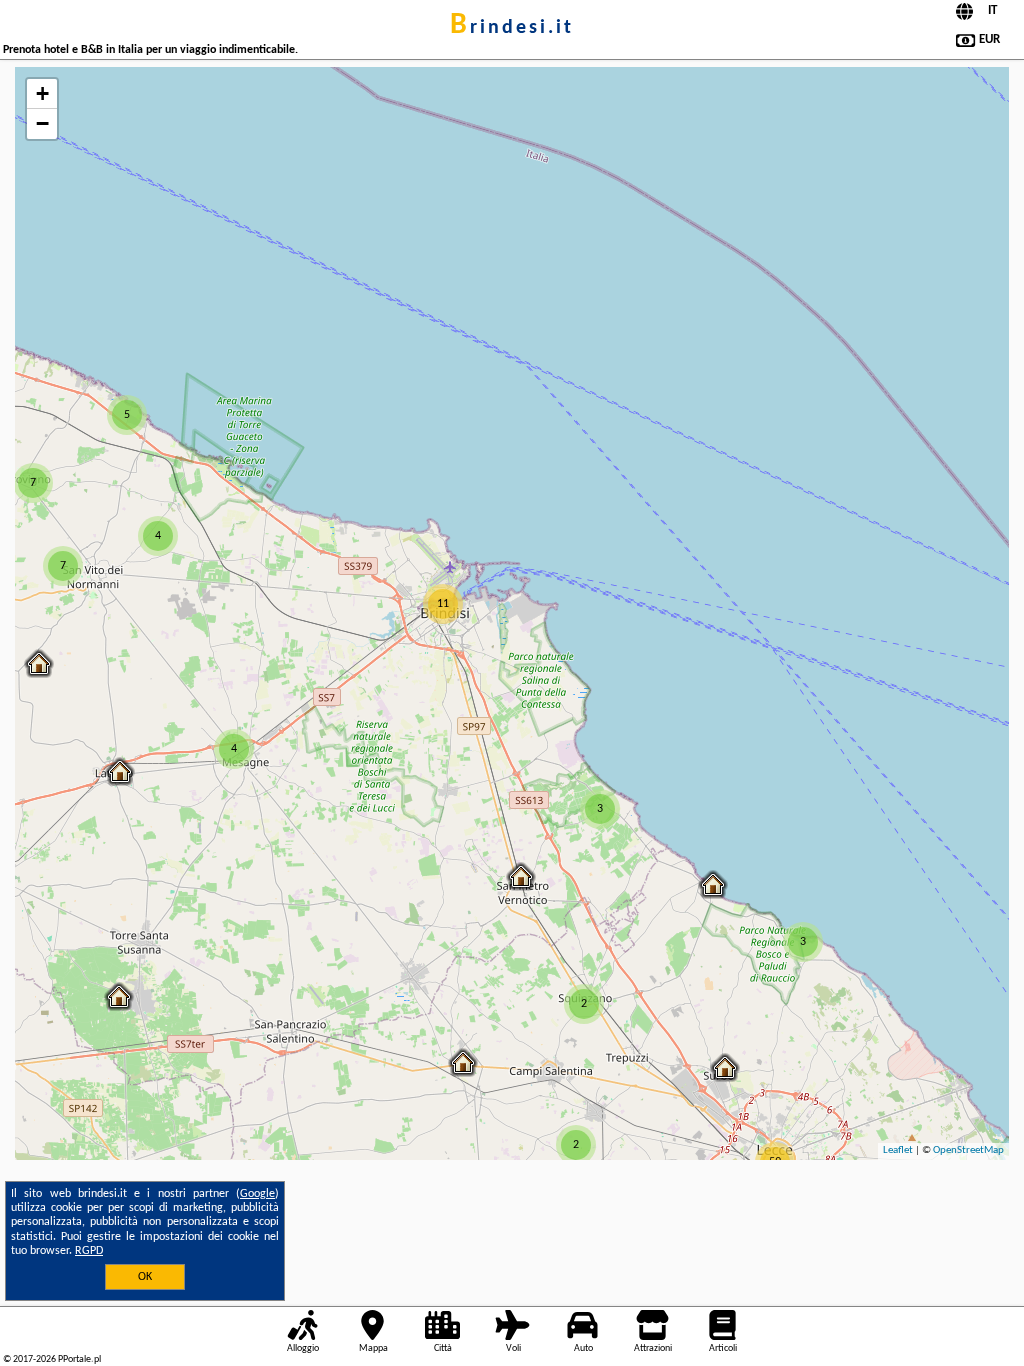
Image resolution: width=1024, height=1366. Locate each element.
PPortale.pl (79, 1359)
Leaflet (898, 1150)
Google (257, 1194)
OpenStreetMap (968, 1150)
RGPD (89, 1251)
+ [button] (42, 93)
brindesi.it (512, 28)
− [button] (42, 123)
